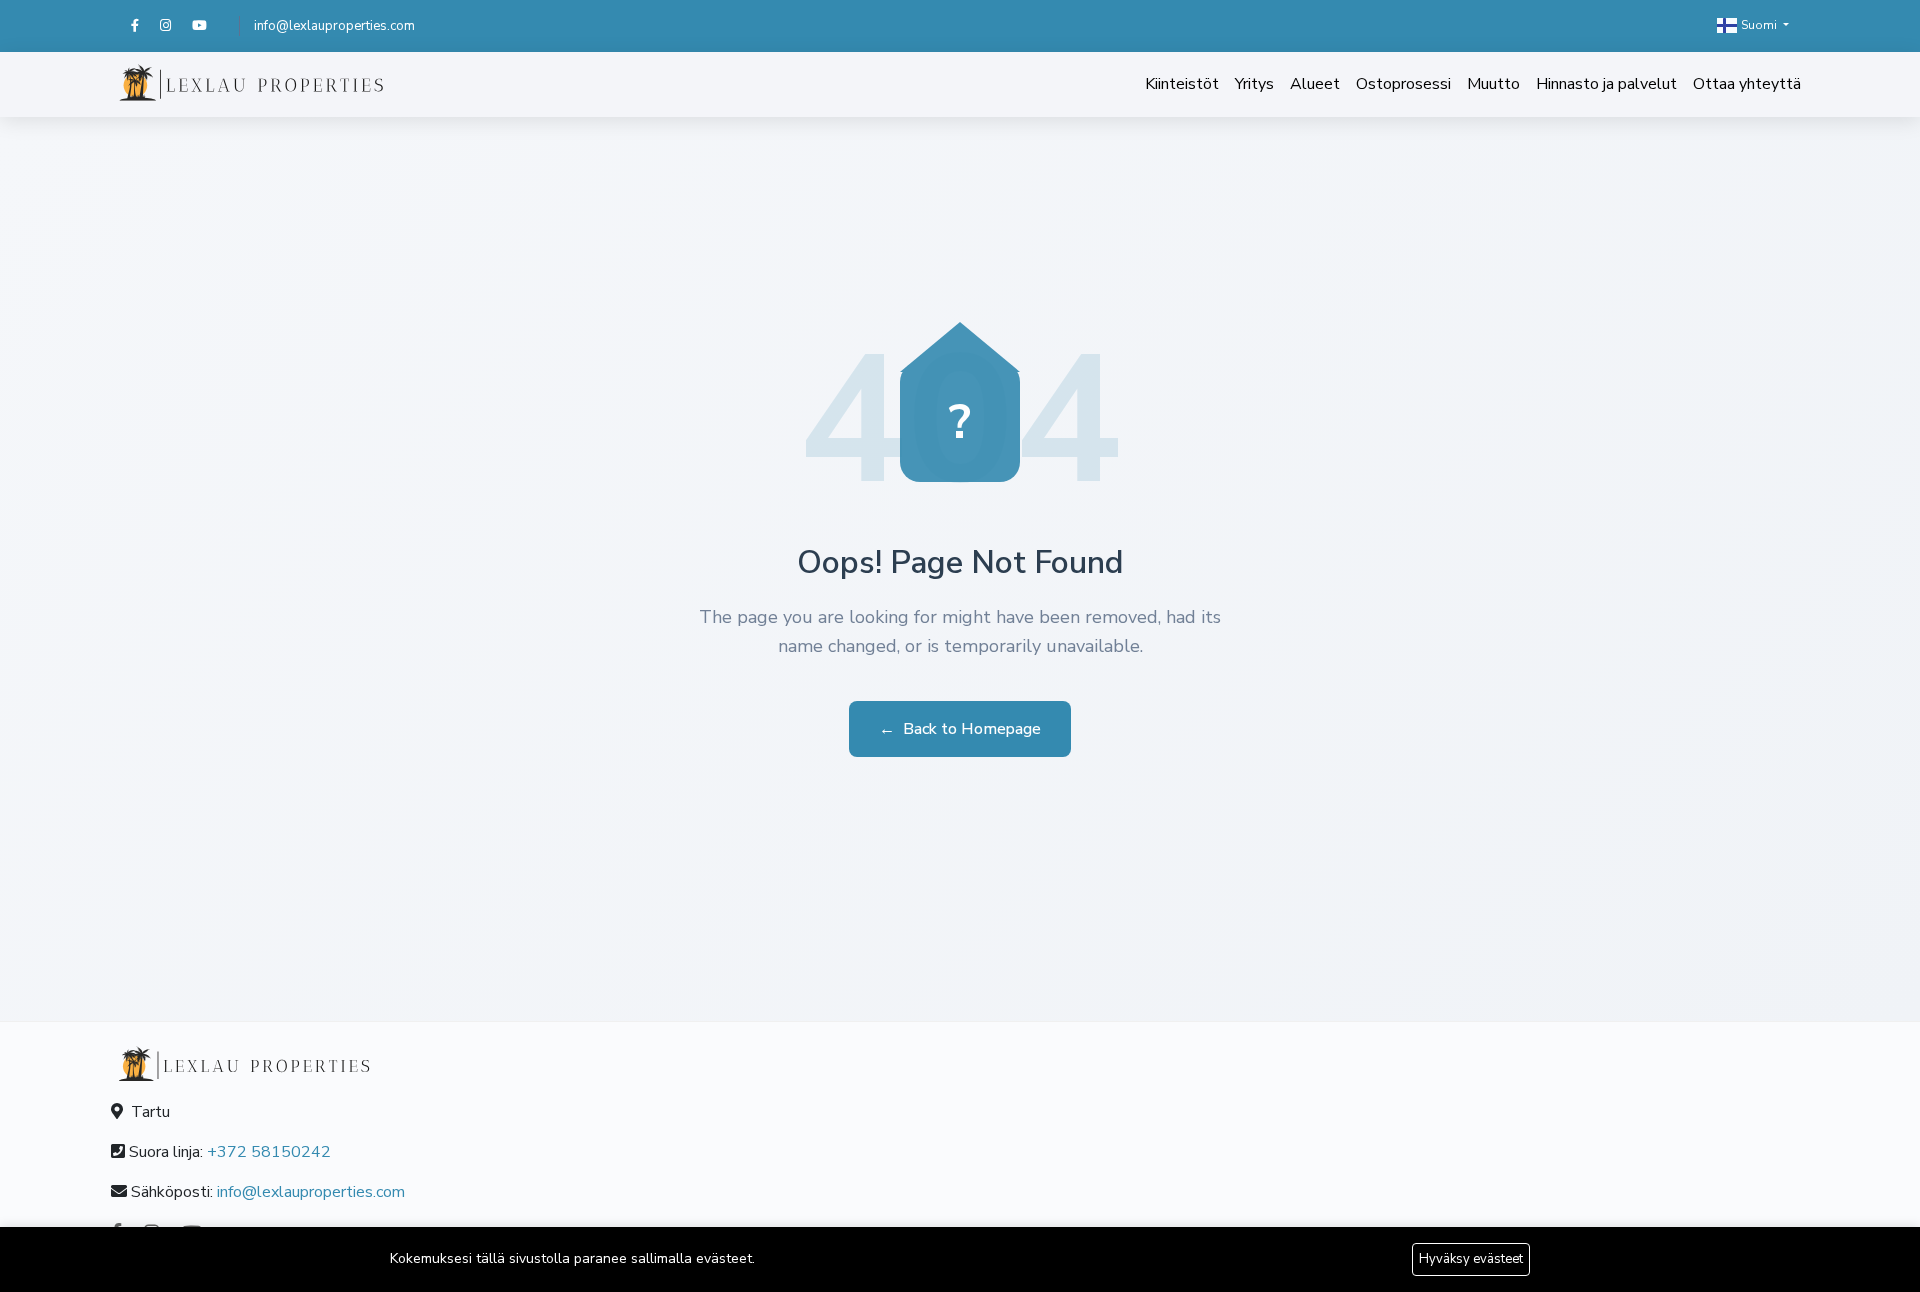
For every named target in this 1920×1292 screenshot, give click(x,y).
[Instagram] (176, 26)
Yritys (1254, 84)
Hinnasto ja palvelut (1606, 84)
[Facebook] (145, 26)
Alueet (1315, 84)
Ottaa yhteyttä (1747, 84)
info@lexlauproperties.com (334, 26)
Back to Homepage (960, 729)
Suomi (1759, 25)
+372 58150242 (269, 1152)
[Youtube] (208, 26)
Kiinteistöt (1182, 84)
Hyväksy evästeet (1471, 1259)
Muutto (1493, 84)
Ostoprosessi (1403, 84)
